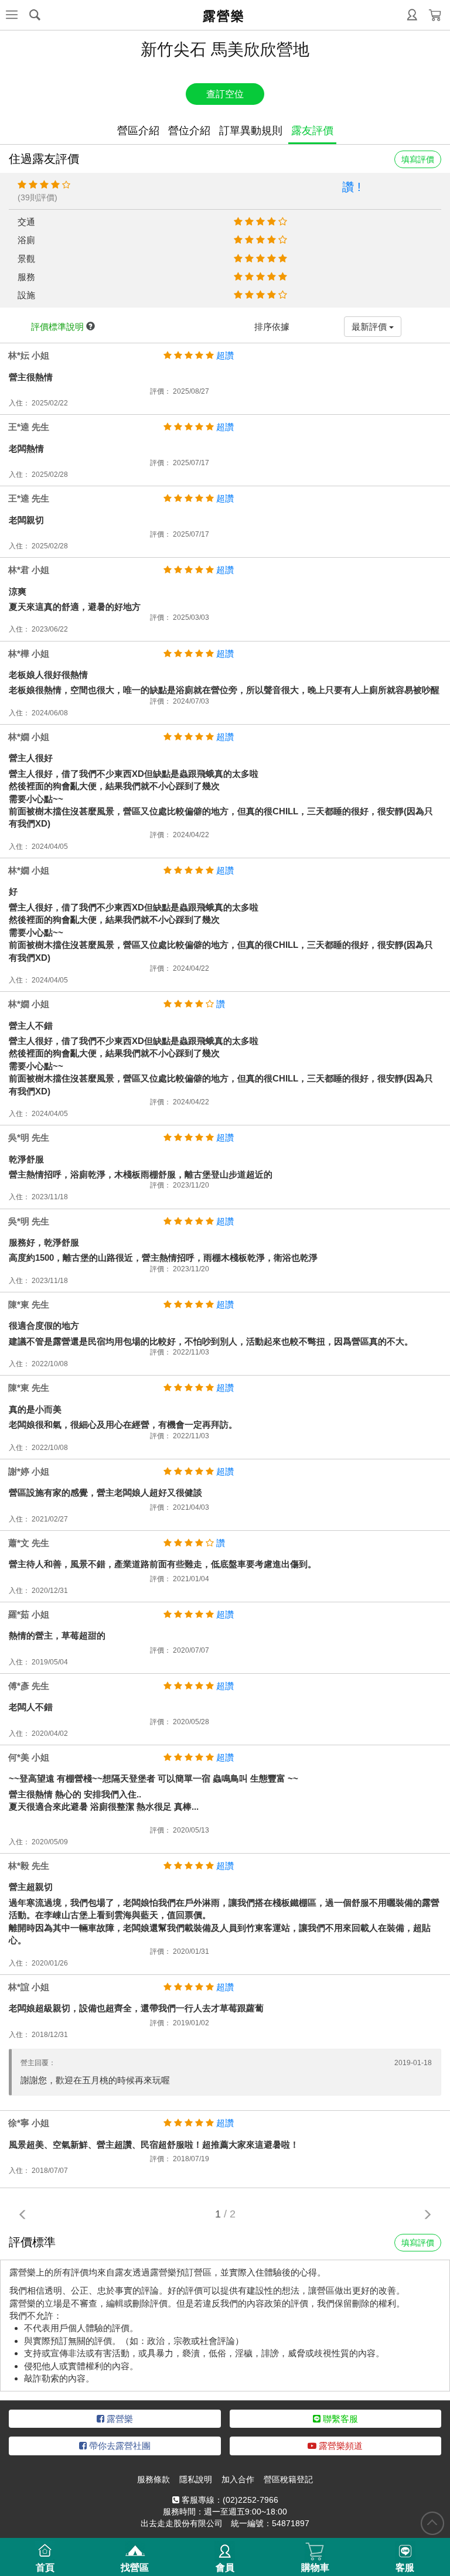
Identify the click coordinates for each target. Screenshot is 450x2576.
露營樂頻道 (340, 2446)
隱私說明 (196, 2479)
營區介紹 (138, 131)
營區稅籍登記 (288, 2479)
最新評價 (370, 327)
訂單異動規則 (251, 131)
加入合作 (238, 2479)
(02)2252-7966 (250, 2500)
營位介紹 (189, 131)
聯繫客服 (339, 2419)
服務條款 (154, 2479)
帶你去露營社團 (119, 2446)
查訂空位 (225, 94)
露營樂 (119, 2419)
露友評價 (312, 131)
